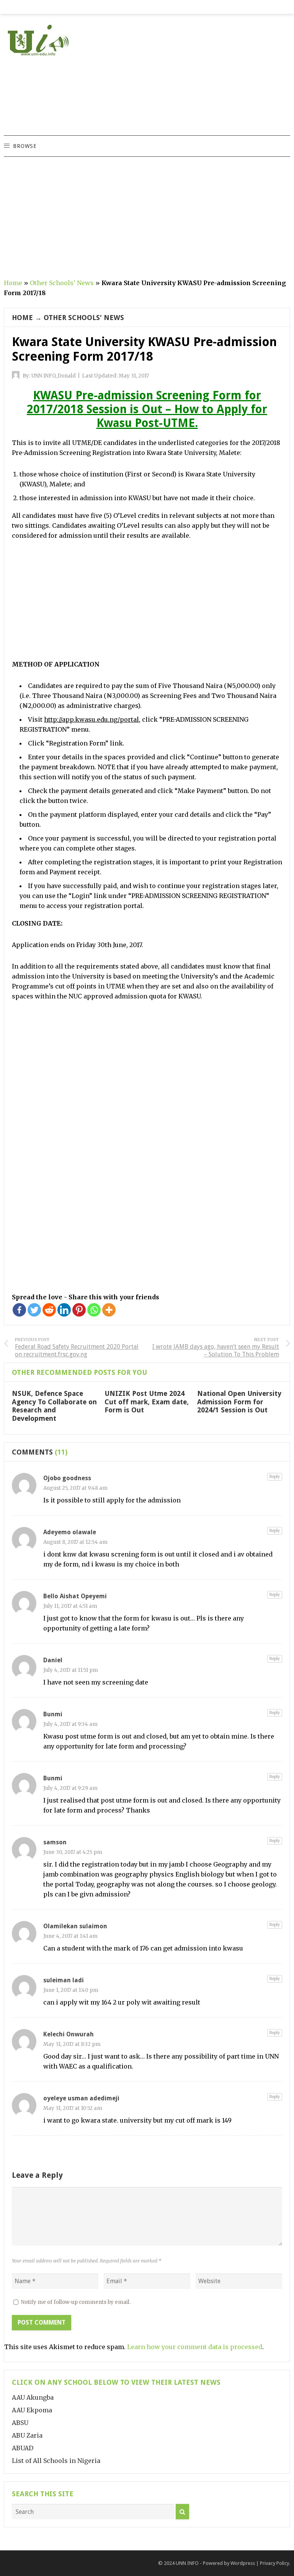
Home (13, 283)
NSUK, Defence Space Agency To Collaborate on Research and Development (54, 1406)
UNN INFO (187, 2563)
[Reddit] (49, 1310)
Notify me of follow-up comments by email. (76, 2302)
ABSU (20, 2423)
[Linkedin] (64, 1310)
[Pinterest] (79, 1310)
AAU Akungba (33, 2397)
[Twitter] (34, 1310)
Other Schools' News (62, 283)
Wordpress (243, 2563)
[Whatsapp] (94, 1310)
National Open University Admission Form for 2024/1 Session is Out (239, 1402)
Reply (275, 1477)
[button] (24, 146)
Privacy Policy (274, 2563)
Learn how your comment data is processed (195, 2347)
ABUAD (23, 2448)
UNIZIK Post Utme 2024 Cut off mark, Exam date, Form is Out (147, 1402)
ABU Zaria (27, 2435)
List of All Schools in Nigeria (56, 2461)
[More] (109, 1310)
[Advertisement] (210, 82)
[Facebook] (19, 1310)
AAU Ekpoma (32, 2410)
